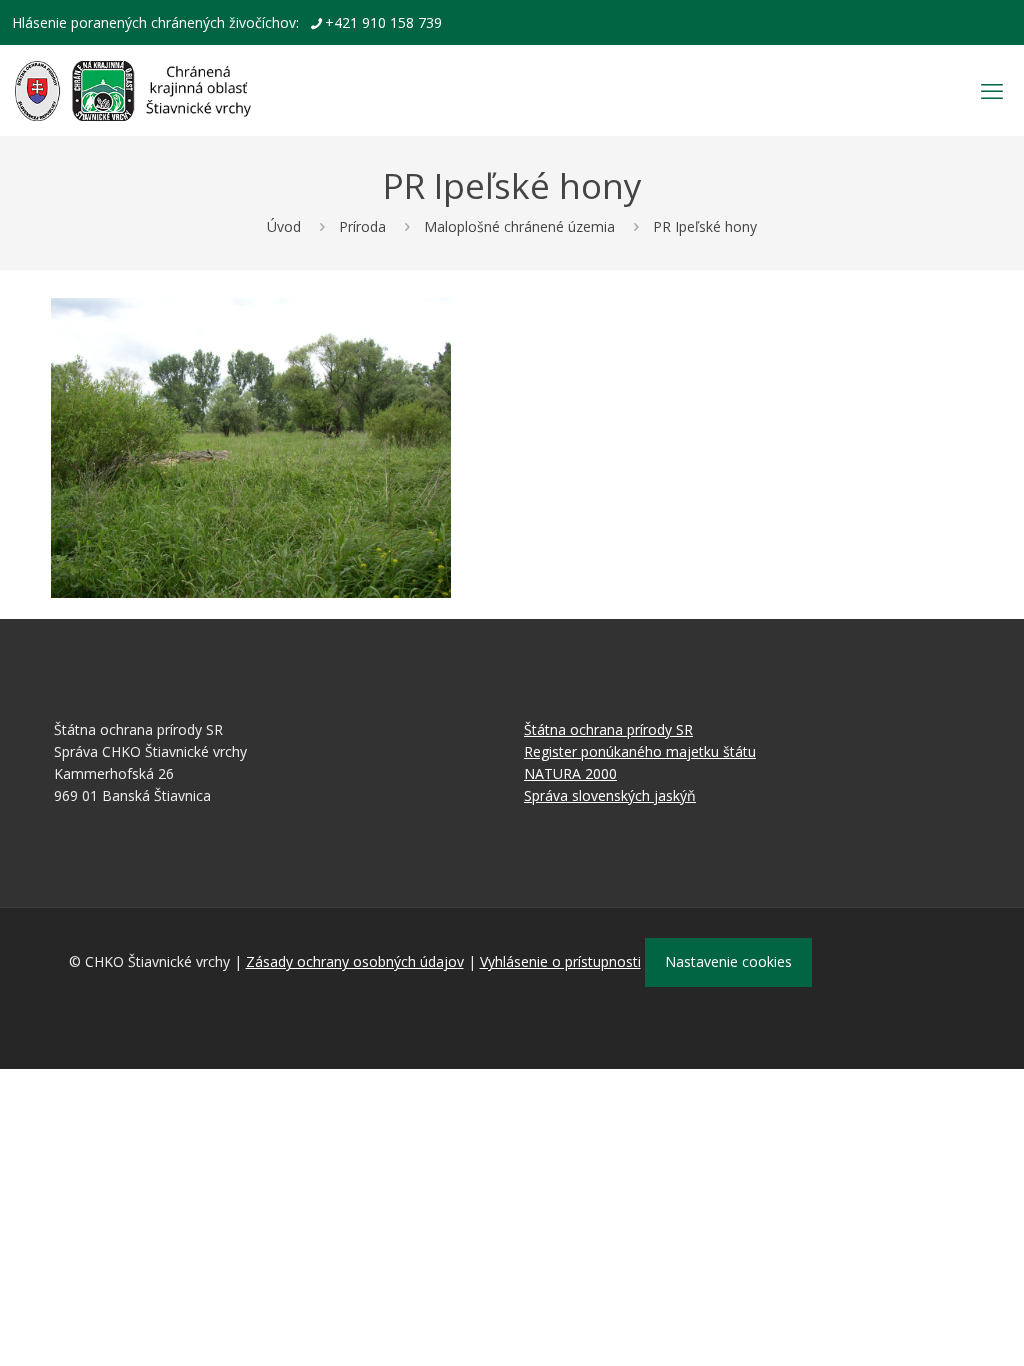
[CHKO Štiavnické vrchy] (133, 90)
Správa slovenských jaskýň (610, 795)
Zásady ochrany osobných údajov (355, 961)
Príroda (362, 226)
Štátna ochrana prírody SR (608, 729)
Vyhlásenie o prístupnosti (560, 961)
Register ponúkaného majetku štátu (640, 751)
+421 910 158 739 (383, 22)
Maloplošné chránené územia (519, 226)
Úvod (284, 226)
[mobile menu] (992, 90)
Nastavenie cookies (728, 961)
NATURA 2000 (570, 773)
